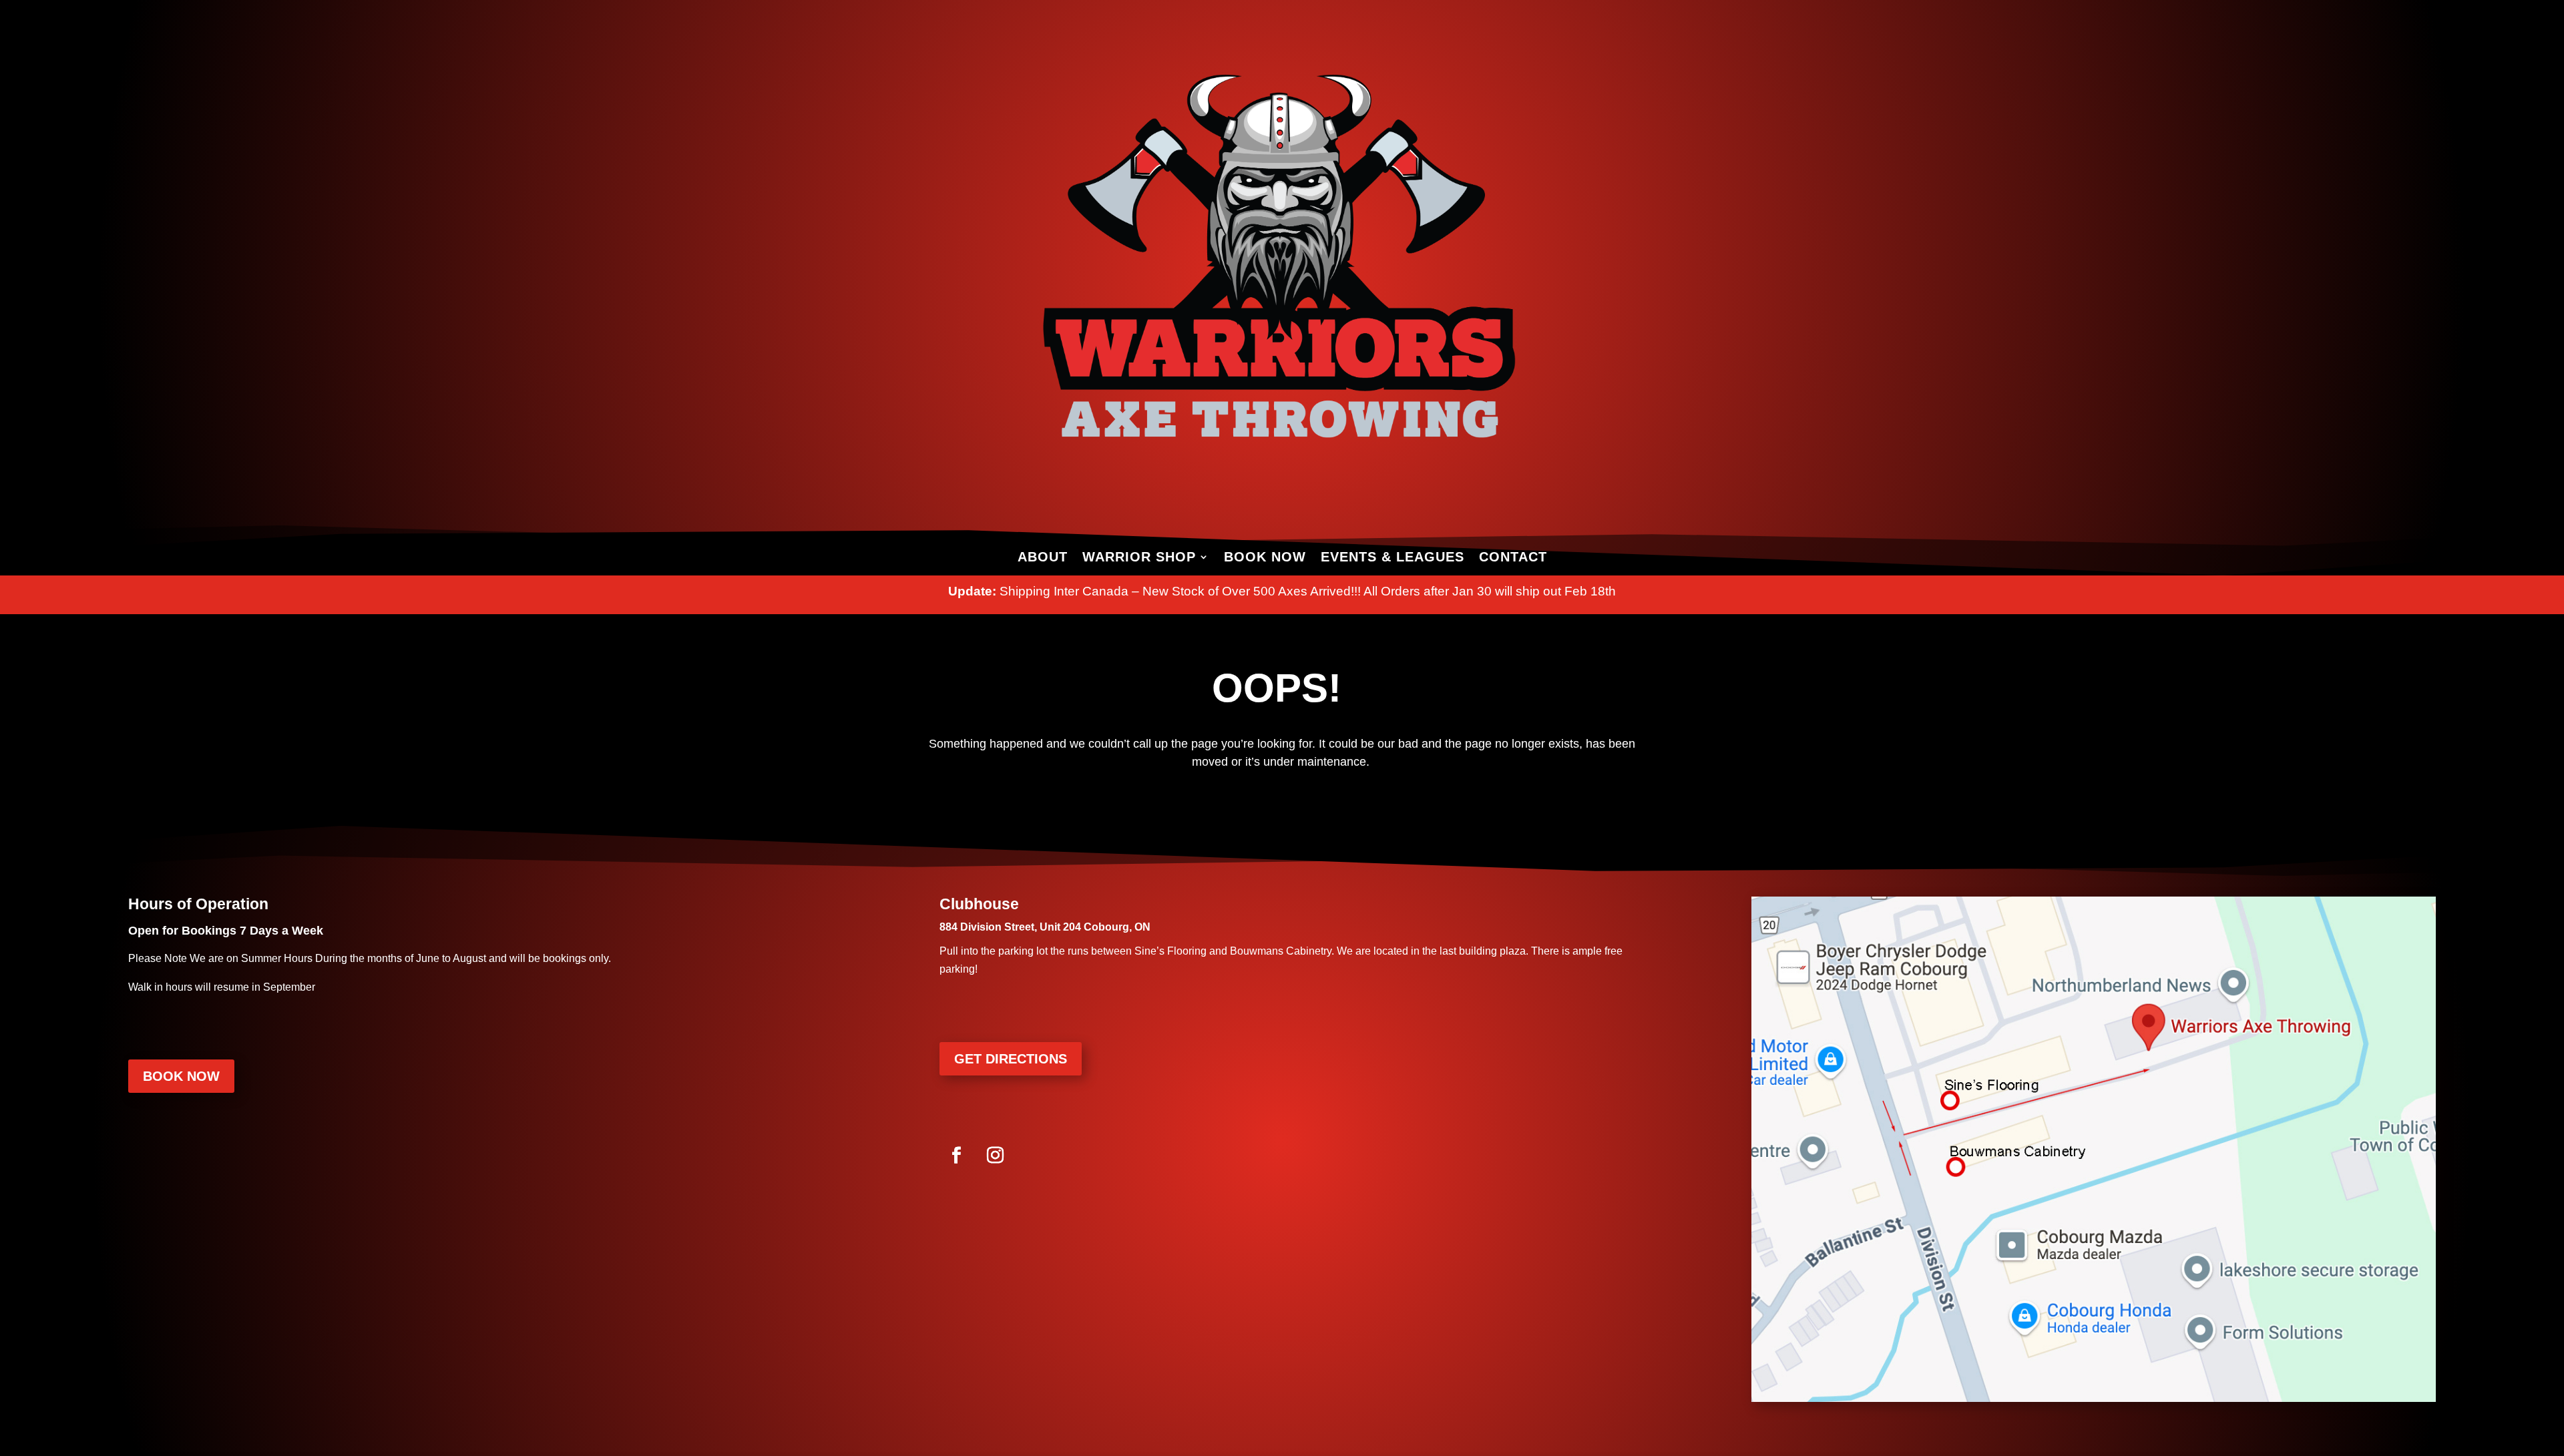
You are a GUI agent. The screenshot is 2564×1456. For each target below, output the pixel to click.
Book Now (1265, 557)
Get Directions (1011, 1059)
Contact (1513, 557)
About (1043, 557)
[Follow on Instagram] (995, 1156)
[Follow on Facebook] (956, 1156)
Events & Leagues (1393, 557)
